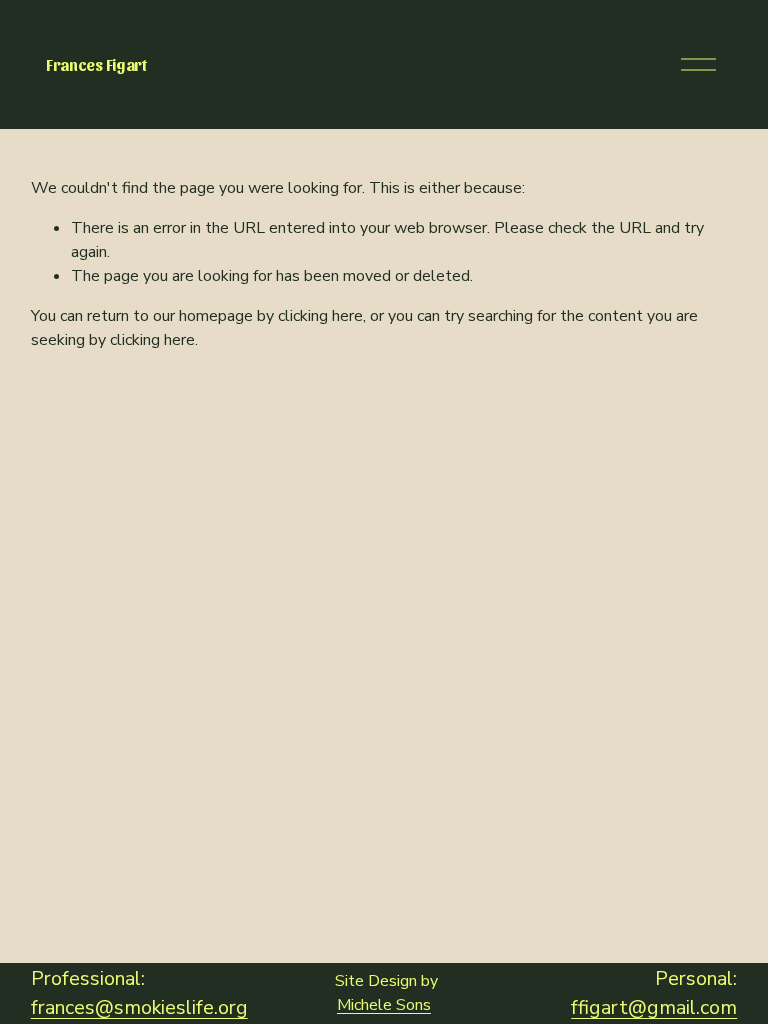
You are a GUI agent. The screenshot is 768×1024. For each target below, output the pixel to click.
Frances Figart (96, 64)
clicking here (320, 316)
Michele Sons (384, 1005)
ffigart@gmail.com (654, 1007)
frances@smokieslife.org (139, 1007)
